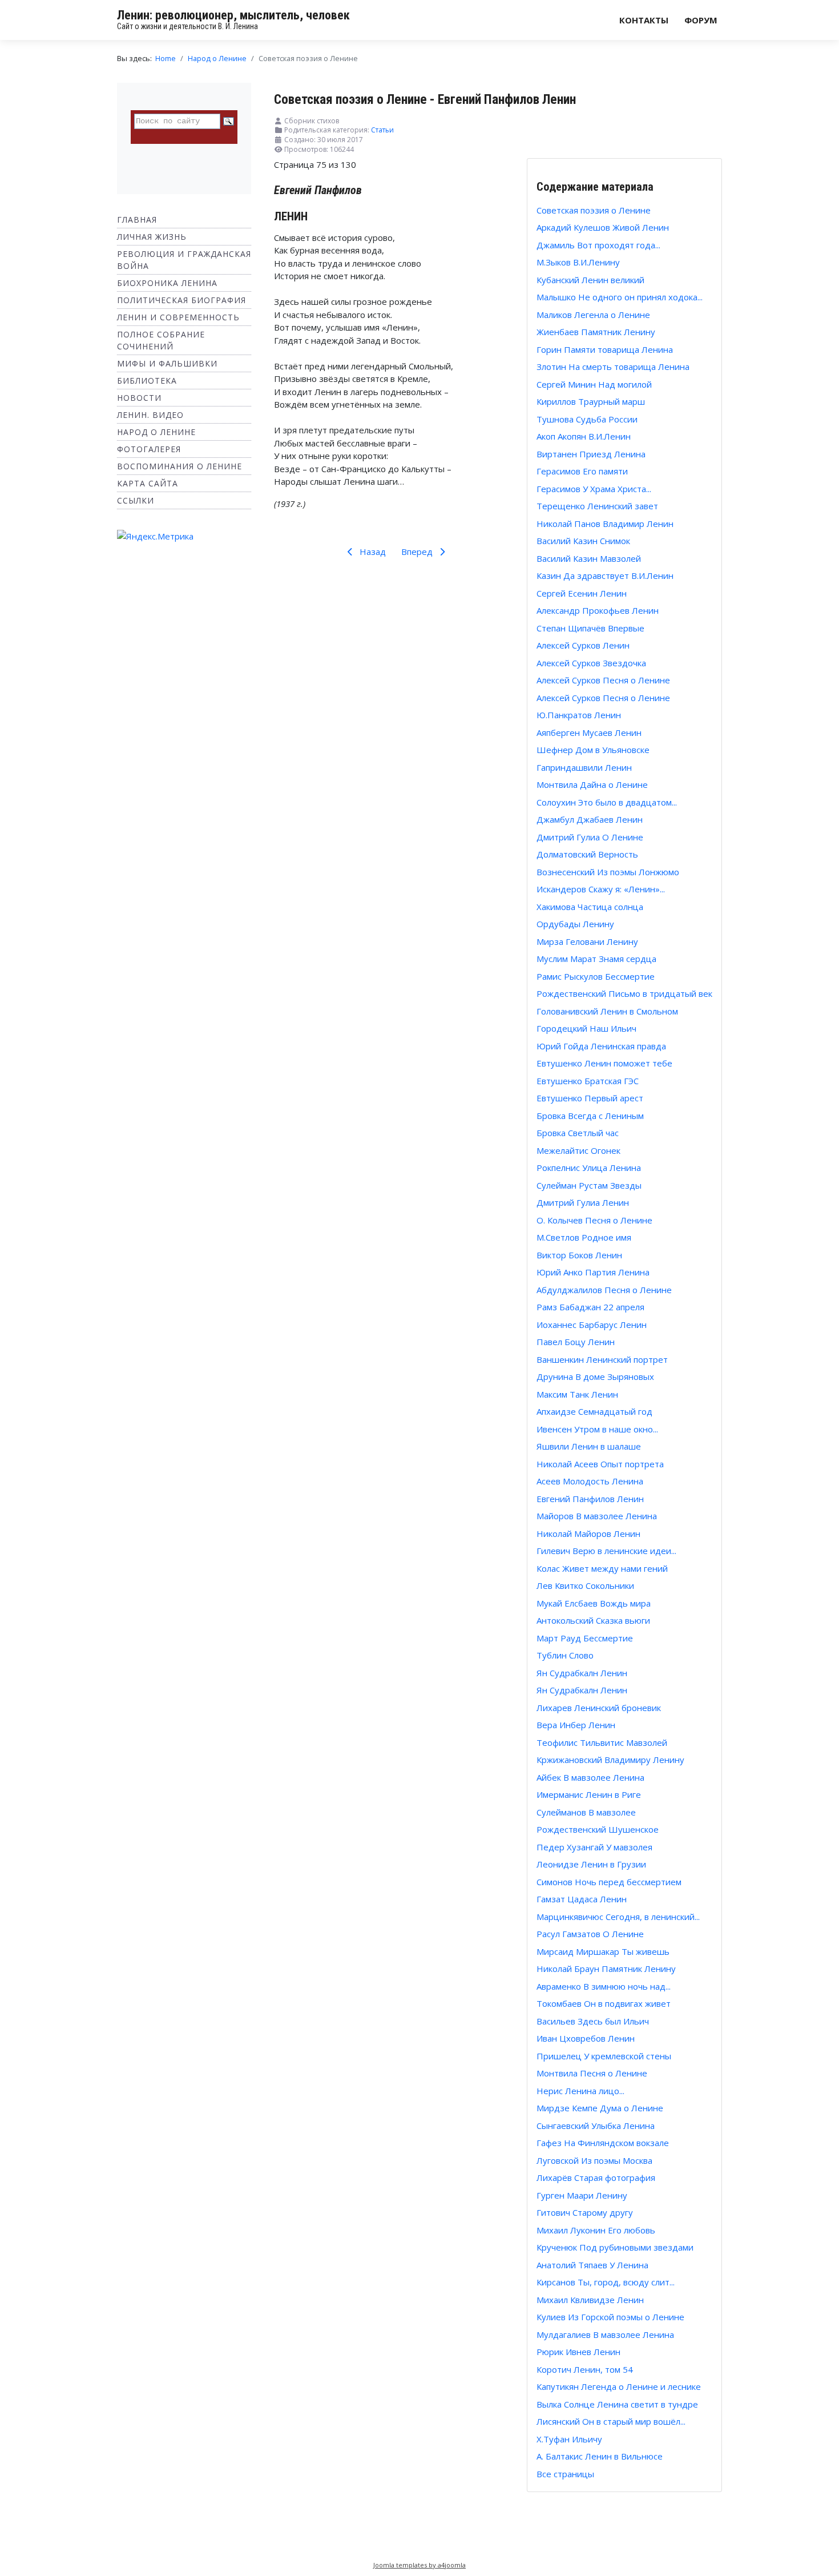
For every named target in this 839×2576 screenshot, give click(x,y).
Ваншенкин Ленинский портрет (602, 1359)
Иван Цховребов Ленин (586, 2038)
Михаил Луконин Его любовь (596, 2230)
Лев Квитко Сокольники (585, 1585)
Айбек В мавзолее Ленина (590, 1777)
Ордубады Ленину (575, 924)
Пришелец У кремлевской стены (604, 2056)
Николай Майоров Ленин (588, 1533)
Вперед (418, 552)
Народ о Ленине (156, 432)
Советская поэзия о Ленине (594, 210)
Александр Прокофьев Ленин (598, 610)
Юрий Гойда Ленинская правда (601, 1046)
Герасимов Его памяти (582, 471)
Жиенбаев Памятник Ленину (596, 332)
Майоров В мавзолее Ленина (597, 1516)
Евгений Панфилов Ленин (590, 1499)
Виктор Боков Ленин (579, 1255)
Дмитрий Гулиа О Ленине (590, 837)
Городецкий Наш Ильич (586, 1028)
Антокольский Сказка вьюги (593, 1620)
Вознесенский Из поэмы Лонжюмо (608, 872)
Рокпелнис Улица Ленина (589, 1168)
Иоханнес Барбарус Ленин (592, 1325)
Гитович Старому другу (585, 2212)
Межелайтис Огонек (578, 1150)
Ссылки (136, 500)
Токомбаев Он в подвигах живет (604, 2003)
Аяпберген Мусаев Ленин (589, 732)
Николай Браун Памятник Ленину (606, 1969)
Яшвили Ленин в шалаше (589, 1446)
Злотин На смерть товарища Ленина (613, 367)
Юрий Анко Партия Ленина (593, 1272)
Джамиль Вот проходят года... (598, 245)
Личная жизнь (152, 237)
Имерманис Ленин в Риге (589, 1794)
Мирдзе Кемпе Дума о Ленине (600, 2108)
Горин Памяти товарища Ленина (605, 349)
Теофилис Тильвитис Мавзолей (602, 1742)
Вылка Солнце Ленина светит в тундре (617, 2404)
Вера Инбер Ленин (576, 1725)
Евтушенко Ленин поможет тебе (604, 1063)
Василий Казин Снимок (583, 541)
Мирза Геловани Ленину (587, 941)
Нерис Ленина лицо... (580, 2091)
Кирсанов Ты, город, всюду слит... (606, 2282)
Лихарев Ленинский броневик (599, 1708)
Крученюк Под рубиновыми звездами (615, 2247)
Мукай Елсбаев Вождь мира (594, 1603)
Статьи (382, 130)
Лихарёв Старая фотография (596, 2177)
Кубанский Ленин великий (590, 280)
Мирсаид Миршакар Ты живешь (603, 1951)
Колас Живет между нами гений (602, 1568)
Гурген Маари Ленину (582, 2195)
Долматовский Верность (587, 854)
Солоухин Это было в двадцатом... (607, 802)
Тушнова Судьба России (587, 419)
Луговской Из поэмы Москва (594, 2160)
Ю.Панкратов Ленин (579, 715)
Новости (139, 398)
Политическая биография (181, 300)
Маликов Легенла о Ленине (593, 315)
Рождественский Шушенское (598, 1829)
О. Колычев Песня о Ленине (594, 1220)
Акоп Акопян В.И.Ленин (584, 436)
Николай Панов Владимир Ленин (605, 524)
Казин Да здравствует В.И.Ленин (605, 575)
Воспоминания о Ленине (180, 466)
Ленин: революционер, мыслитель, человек (233, 15)
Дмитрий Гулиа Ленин (583, 1202)
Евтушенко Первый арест (590, 1098)
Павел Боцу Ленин (576, 1342)
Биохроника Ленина (167, 283)
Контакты (644, 20)
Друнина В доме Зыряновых (595, 1376)
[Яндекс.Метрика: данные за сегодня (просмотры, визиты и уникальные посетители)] (155, 536)
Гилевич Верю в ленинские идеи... (606, 1551)
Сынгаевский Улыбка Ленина (596, 2126)
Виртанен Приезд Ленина (591, 454)
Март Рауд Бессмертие (585, 1638)
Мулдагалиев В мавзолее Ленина (605, 2334)
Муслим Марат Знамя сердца (596, 959)
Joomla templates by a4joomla (419, 2565)
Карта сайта (148, 483)
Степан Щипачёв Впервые (590, 628)
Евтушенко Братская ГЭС (588, 1081)
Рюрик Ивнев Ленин (578, 2352)
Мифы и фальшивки (167, 363)
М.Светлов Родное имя (584, 1237)
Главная (137, 220)
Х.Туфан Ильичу (569, 2439)
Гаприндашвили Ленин (584, 767)
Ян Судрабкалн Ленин (582, 1673)
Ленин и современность (178, 317)
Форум (701, 20)
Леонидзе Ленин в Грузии (591, 1864)
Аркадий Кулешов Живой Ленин (603, 227)
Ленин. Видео (150, 415)
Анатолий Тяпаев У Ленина (592, 2265)
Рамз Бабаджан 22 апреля (590, 1307)
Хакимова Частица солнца (590, 907)
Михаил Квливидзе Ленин (590, 2300)
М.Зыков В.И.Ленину (578, 262)
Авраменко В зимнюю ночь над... (604, 1986)
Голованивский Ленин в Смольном (607, 1011)
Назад (372, 552)
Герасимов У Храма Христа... (594, 489)
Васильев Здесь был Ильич (593, 2021)
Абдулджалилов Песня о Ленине (604, 1290)
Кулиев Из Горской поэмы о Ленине (610, 2317)
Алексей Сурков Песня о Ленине (603, 680)
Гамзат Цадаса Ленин (582, 1899)
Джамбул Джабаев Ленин (590, 819)
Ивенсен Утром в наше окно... (597, 1429)
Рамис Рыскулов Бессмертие (596, 976)
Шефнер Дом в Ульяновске (593, 750)
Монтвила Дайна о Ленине (592, 784)
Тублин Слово (565, 1655)
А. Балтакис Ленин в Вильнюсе (600, 2456)
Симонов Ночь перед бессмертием (609, 1882)
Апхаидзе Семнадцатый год (594, 1411)
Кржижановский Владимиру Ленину (610, 1760)
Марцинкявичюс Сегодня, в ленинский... (618, 1917)
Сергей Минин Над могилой (594, 384)
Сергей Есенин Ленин (582, 593)
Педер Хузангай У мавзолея (594, 1847)
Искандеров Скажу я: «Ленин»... (601, 889)
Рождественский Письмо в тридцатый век (624, 993)
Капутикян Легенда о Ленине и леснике (619, 2386)
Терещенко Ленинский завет (597, 506)
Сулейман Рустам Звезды (589, 1185)
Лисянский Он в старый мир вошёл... (611, 2421)
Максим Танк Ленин (577, 1394)
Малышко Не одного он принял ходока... (620, 297)
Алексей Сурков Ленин (583, 645)
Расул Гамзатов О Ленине (590, 1934)
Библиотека (147, 381)
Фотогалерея (149, 449)
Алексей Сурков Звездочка (591, 663)
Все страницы (565, 2474)
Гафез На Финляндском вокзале (603, 2143)
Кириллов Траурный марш (591, 401)
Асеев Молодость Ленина (590, 1481)
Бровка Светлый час (578, 1133)
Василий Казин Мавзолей (589, 558)
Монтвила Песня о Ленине (592, 2073)
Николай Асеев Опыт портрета (600, 1464)
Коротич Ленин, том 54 (585, 2369)
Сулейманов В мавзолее (586, 1812)
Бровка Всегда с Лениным (590, 1116)
